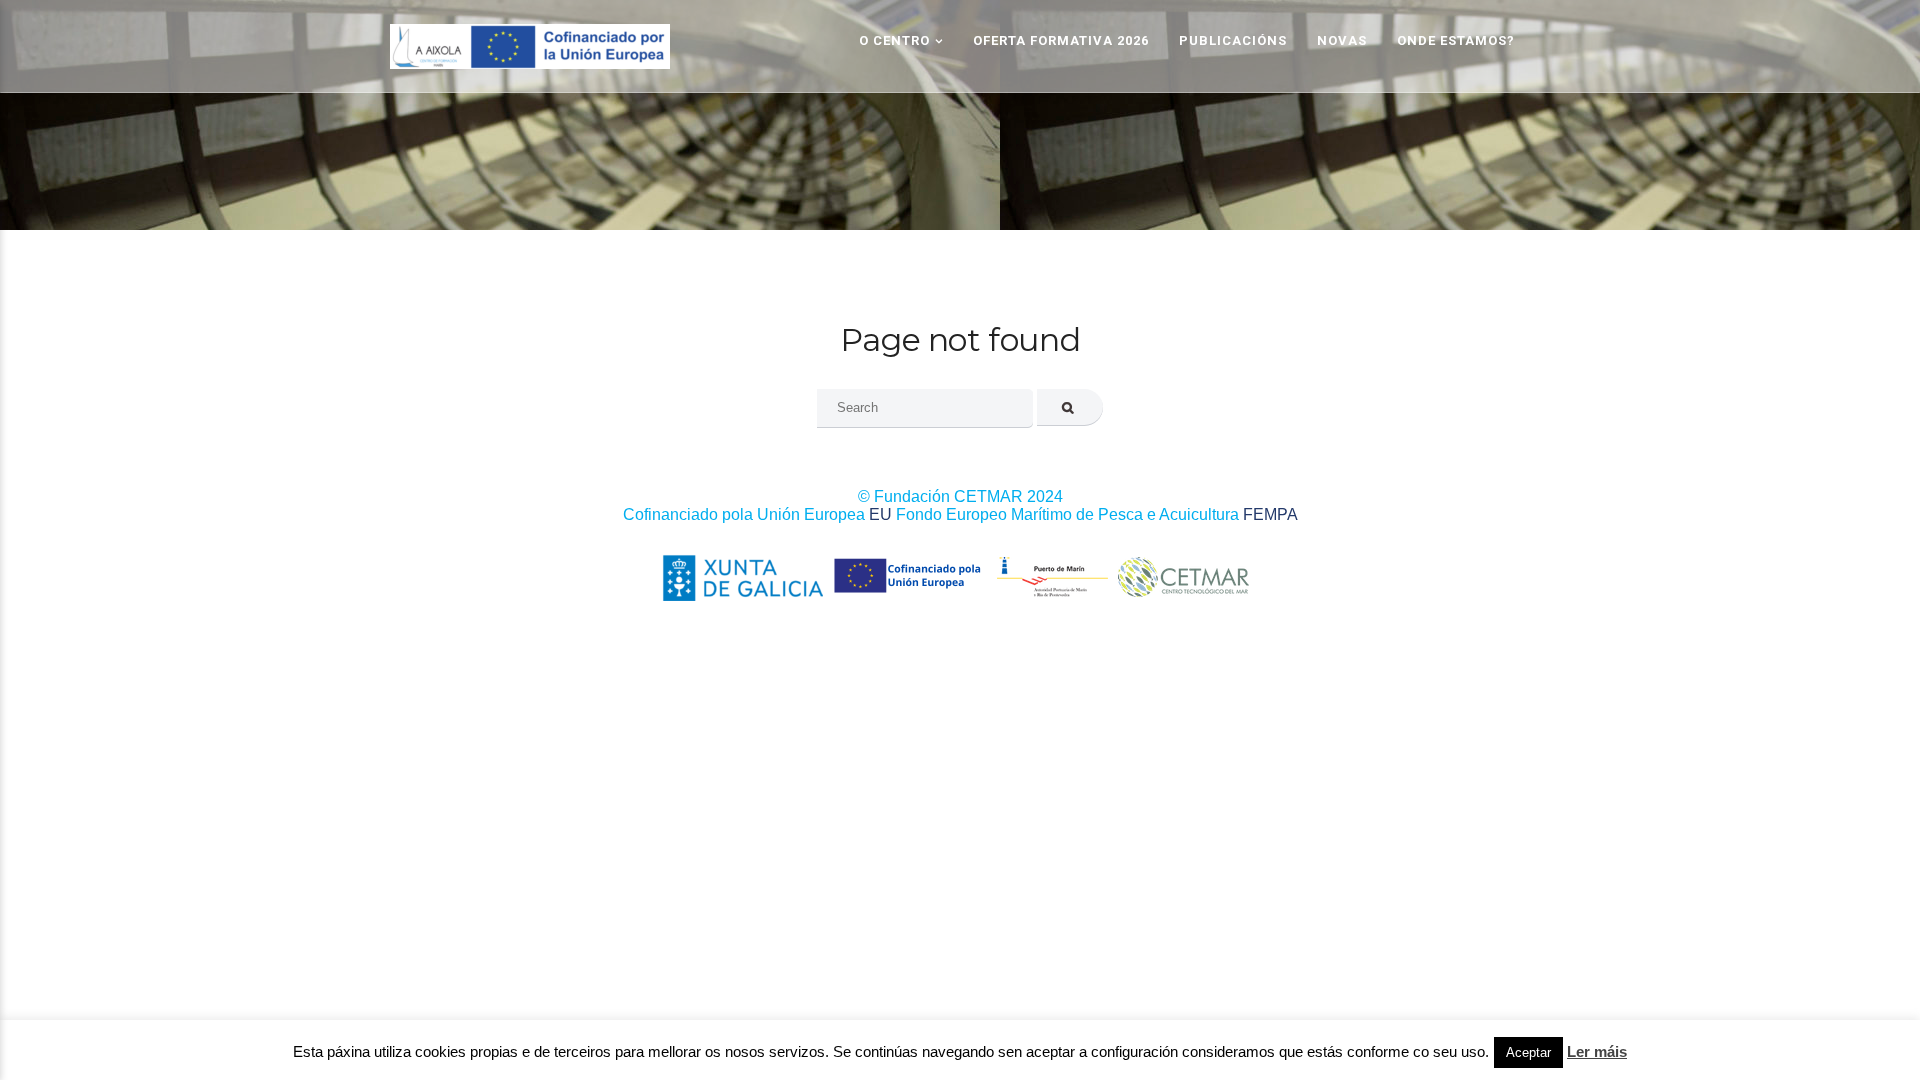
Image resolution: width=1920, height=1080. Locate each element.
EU (880, 514)
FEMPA (1270, 514)
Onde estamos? (1456, 40)
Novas (1342, 40)
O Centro (894, 40)
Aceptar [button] (1528, 1052)
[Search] (1070, 407)
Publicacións (1233, 40)
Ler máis (1597, 1051)
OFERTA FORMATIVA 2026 (1061, 40)
